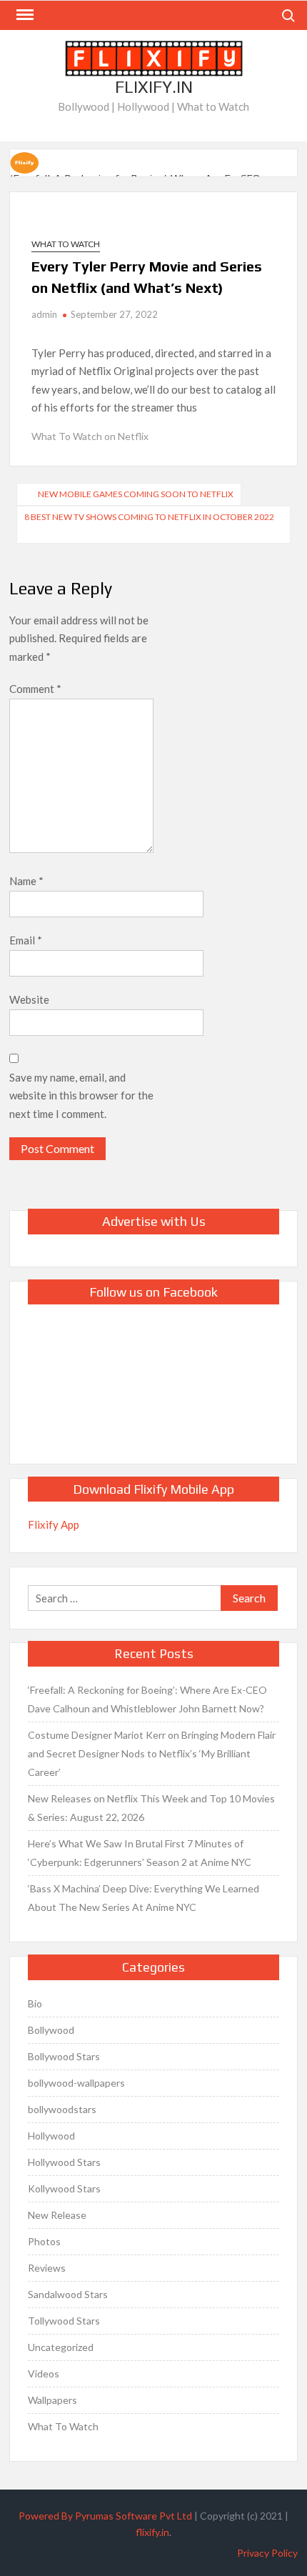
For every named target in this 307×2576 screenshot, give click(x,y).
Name (26, 881)
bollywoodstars (62, 2109)
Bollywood (51, 2030)
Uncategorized (61, 2347)
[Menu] (24, 15)
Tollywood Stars (64, 2321)
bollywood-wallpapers (76, 2083)
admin (44, 314)
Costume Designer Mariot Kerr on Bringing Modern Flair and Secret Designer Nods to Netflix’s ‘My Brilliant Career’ (152, 1753)
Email (26, 940)
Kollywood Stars (64, 2188)
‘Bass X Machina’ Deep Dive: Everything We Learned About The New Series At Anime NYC (144, 1898)
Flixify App (54, 1524)
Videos (44, 2373)
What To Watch (66, 244)
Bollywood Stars (64, 2056)
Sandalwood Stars (68, 2294)
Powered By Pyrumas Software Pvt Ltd (105, 2516)
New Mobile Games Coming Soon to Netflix (136, 494)
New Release (57, 2215)
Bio (35, 2003)
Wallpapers (52, 2400)
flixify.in (152, 2532)
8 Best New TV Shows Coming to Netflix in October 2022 (149, 517)
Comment (35, 689)
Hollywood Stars (64, 2162)
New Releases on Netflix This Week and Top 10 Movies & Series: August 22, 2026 (151, 1808)
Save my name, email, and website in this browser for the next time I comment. (81, 1095)
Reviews (47, 2268)
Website (29, 999)
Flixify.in (154, 87)
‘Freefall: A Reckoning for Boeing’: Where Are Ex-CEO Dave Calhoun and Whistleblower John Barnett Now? (147, 1699)
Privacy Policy (267, 2553)
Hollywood (51, 2136)
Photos (44, 2241)
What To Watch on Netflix (90, 436)
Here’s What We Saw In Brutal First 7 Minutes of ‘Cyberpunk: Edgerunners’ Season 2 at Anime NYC (140, 1853)
